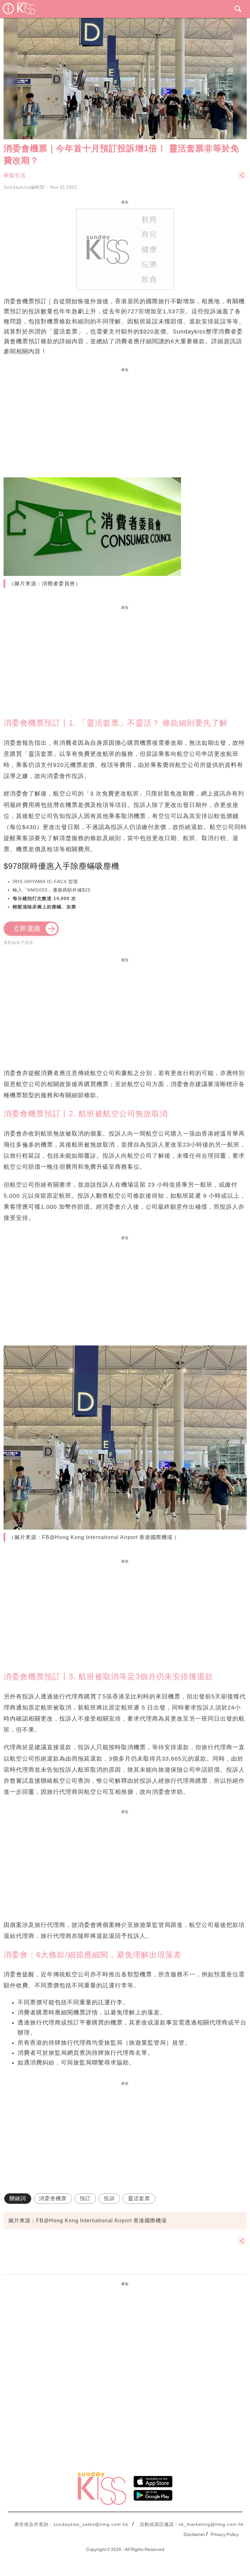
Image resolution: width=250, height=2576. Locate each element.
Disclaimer (194, 2534)
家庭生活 (15, 175)
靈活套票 (139, 2198)
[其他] (242, 178)
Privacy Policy (225, 2534)
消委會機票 (53, 2198)
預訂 (85, 2198)
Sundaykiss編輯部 (24, 187)
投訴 (109, 2198)
